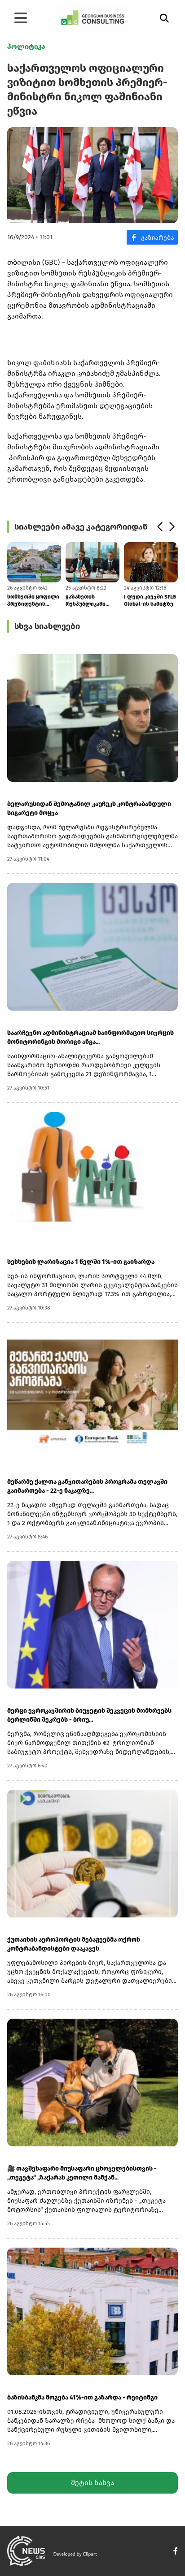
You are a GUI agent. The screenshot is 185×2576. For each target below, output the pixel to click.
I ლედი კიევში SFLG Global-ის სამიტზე (150, 600)
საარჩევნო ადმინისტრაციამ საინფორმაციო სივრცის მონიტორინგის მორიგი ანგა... (90, 1037)
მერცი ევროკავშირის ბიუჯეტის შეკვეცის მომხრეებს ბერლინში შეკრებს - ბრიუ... (89, 1715)
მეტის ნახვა (92, 2483)
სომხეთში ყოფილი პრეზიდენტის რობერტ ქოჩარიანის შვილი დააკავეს (33, 601)
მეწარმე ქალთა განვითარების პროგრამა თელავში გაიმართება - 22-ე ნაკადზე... (87, 1486)
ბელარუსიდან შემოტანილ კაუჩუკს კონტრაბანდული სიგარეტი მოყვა (89, 808)
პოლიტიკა (26, 46)
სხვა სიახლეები (47, 626)
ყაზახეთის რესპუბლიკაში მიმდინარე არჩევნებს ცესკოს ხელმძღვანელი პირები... (90, 601)
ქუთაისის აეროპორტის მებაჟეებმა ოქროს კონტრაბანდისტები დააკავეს (74, 1944)
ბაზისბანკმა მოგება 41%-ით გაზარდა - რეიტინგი (82, 2397)
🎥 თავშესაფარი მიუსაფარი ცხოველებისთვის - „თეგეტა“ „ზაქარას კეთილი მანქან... (82, 2173)
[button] (160, 527)
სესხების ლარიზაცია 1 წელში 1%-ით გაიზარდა (81, 1262)
